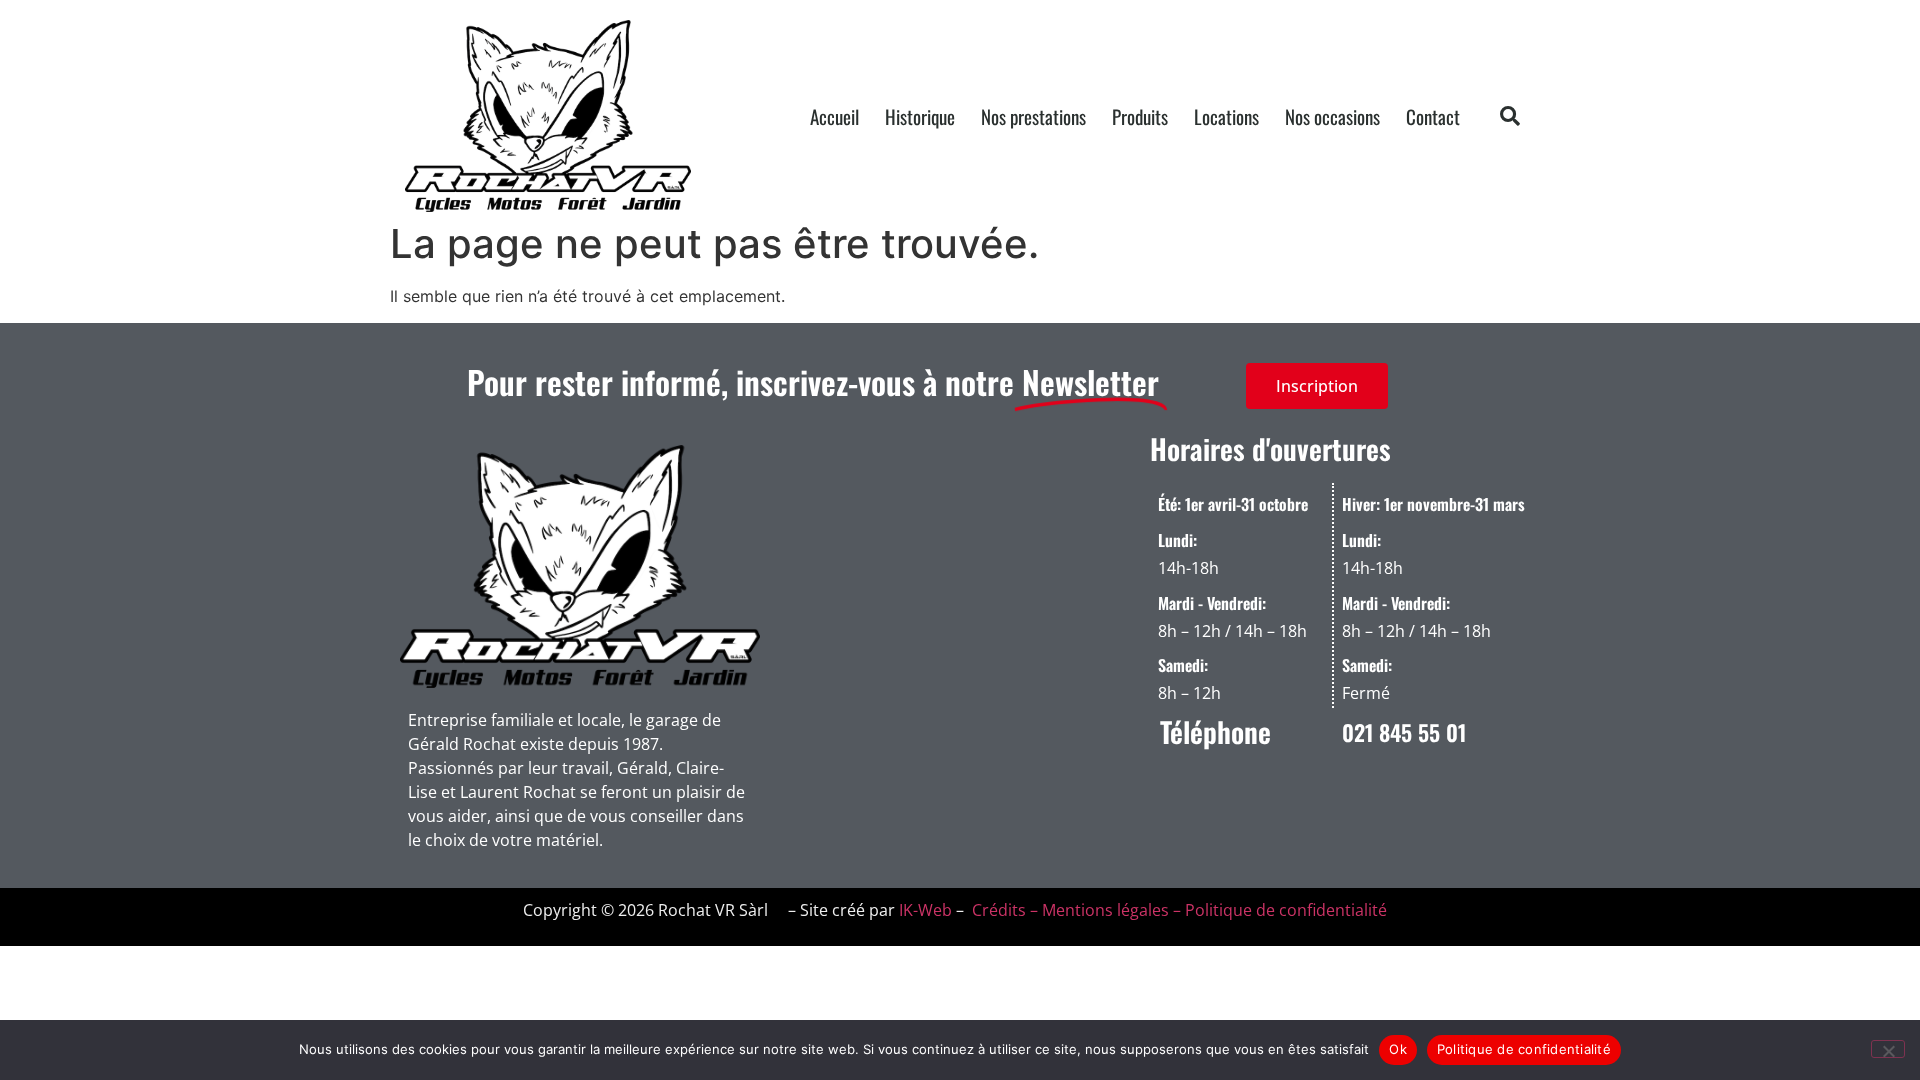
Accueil (834, 116)
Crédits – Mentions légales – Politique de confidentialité (1177, 910)
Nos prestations (1033, 116)
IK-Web (925, 910)
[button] (1510, 116)
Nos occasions (1332, 116)
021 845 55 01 (1404, 732)
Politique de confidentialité (1524, 1049)
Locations (1226, 116)
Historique (920, 116)
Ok (1398, 1049)
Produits (1140, 116)
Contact (1433, 116)
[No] (1888, 1049)
